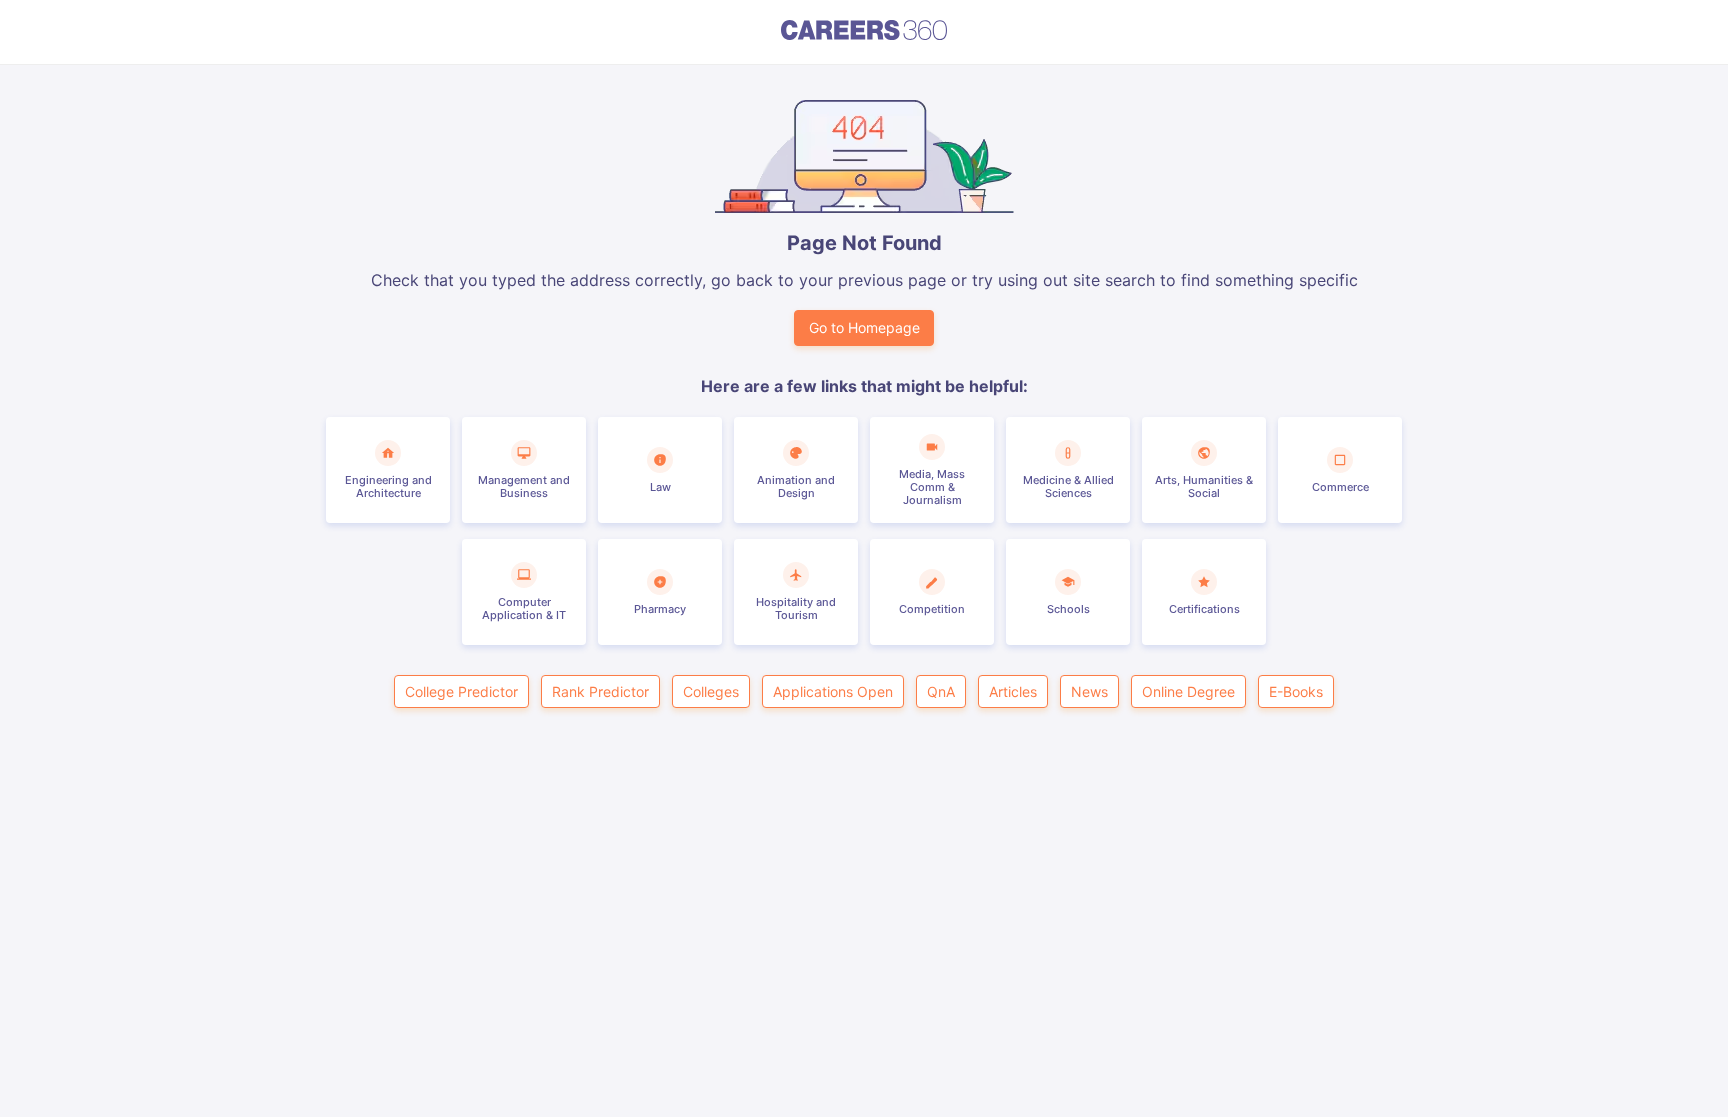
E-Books (1296, 691)
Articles (1013, 691)
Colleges (711, 691)
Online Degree (1188, 691)
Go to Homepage (864, 327)
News (1089, 691)
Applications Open (833, 691)
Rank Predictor (600, 691)
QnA (941, 691)
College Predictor (461, 691)
